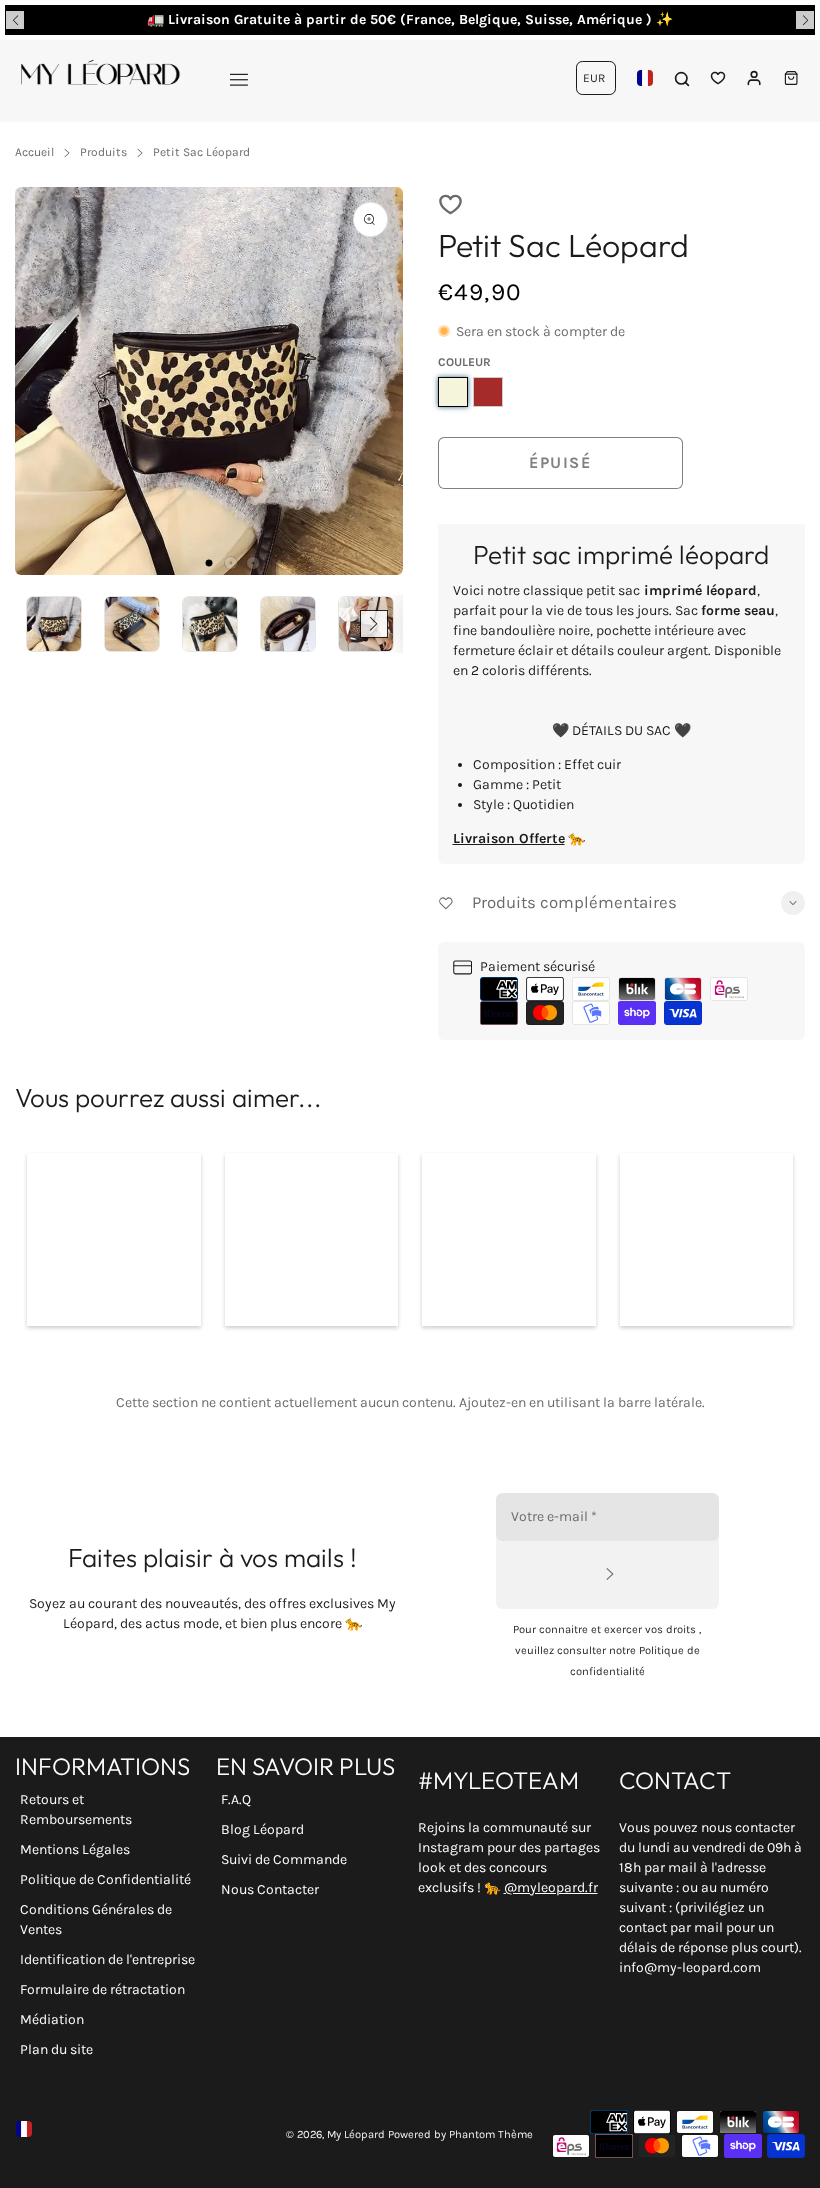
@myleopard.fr (551, 1887)
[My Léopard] (100, 78)
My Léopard (356, 2134)
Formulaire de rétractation (102, 1989)
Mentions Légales (75, 1849)
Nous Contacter (270, 1889)
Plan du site (56, 2049)
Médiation (52, 2019)
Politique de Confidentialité (105, 1879)
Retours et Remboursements (76, 1809)
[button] (15, 20)
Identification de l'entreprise (107, 1959)
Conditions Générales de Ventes (96, 1919)
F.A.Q (236, 1799)
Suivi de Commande (284, 1859)
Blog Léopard (262, 1829)
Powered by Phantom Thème (460, 2134)
